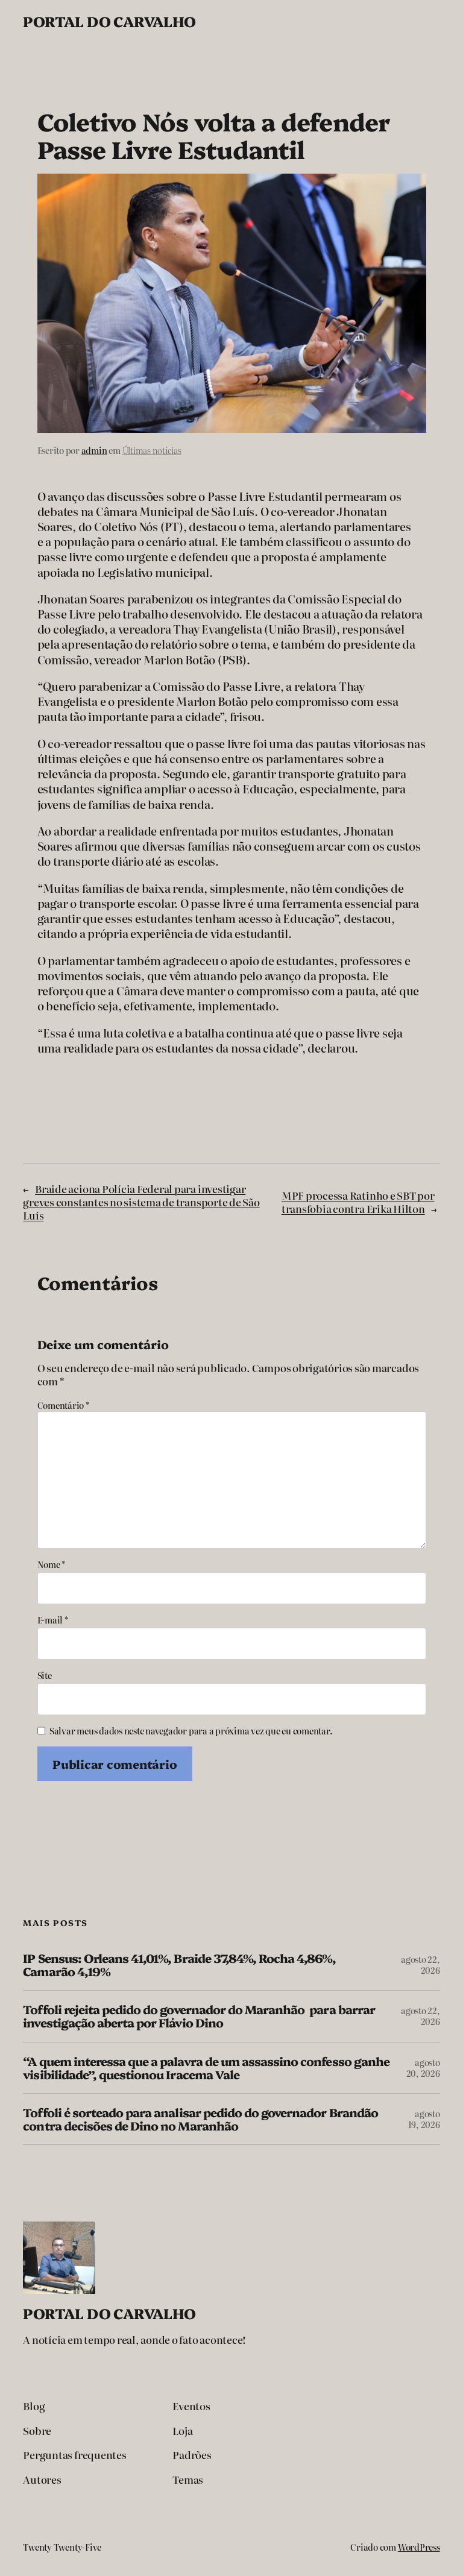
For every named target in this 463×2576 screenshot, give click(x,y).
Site (45, 1675)
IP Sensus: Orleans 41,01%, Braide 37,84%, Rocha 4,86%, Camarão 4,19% (179, 1965)
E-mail (53, 1620)
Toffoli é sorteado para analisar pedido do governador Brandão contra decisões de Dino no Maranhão (200, 2119)
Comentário (63, 1405)
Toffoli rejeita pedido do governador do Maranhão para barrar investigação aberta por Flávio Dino (199, 2016)
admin (94, 450)
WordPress (419, 2547)
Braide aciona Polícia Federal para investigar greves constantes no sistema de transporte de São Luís (141, 1202)
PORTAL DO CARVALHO (109, 21)
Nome (52, 1564)
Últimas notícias (152, 450)
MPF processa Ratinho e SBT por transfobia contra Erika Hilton (358, 1202)
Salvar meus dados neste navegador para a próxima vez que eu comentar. (191, 1731)
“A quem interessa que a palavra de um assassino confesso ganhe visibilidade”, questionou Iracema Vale (206, 2068)
